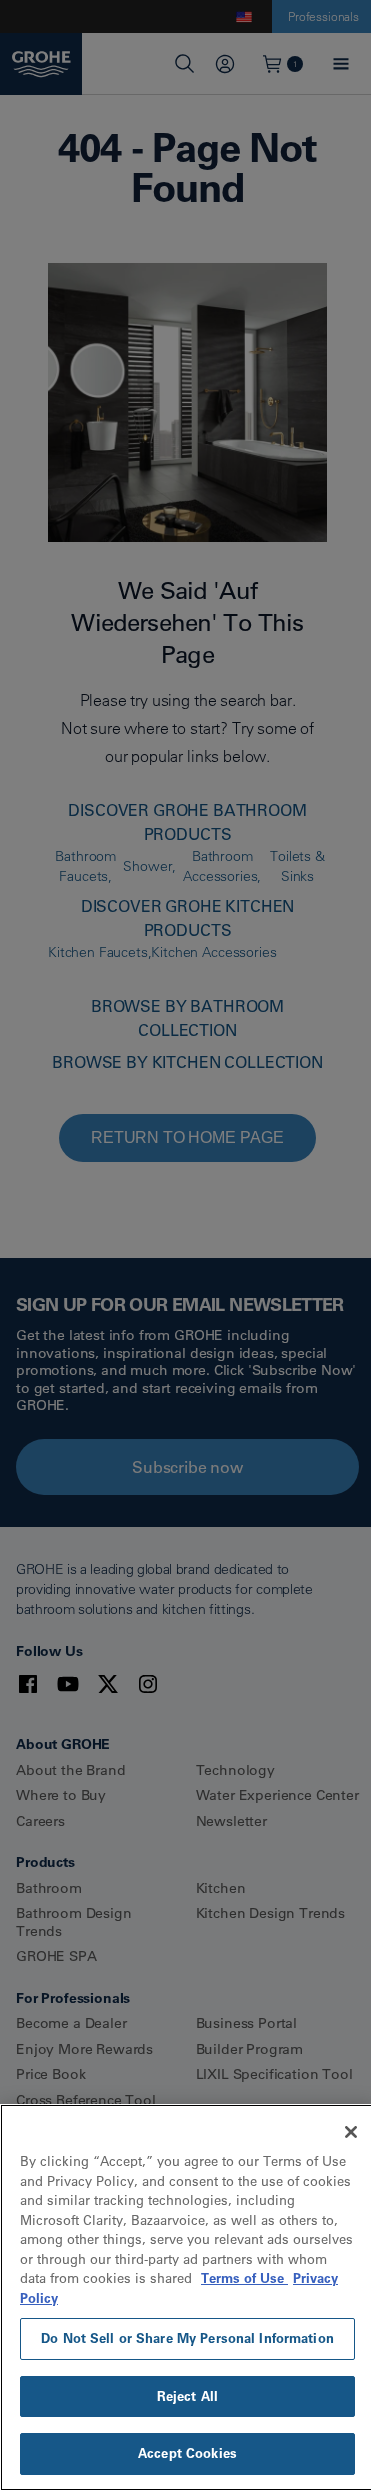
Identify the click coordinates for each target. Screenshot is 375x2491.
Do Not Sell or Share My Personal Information (187, 2338)
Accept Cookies (187, 2453)
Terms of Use (244, 2278)
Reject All (187, 2396)
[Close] (351, 2132)
